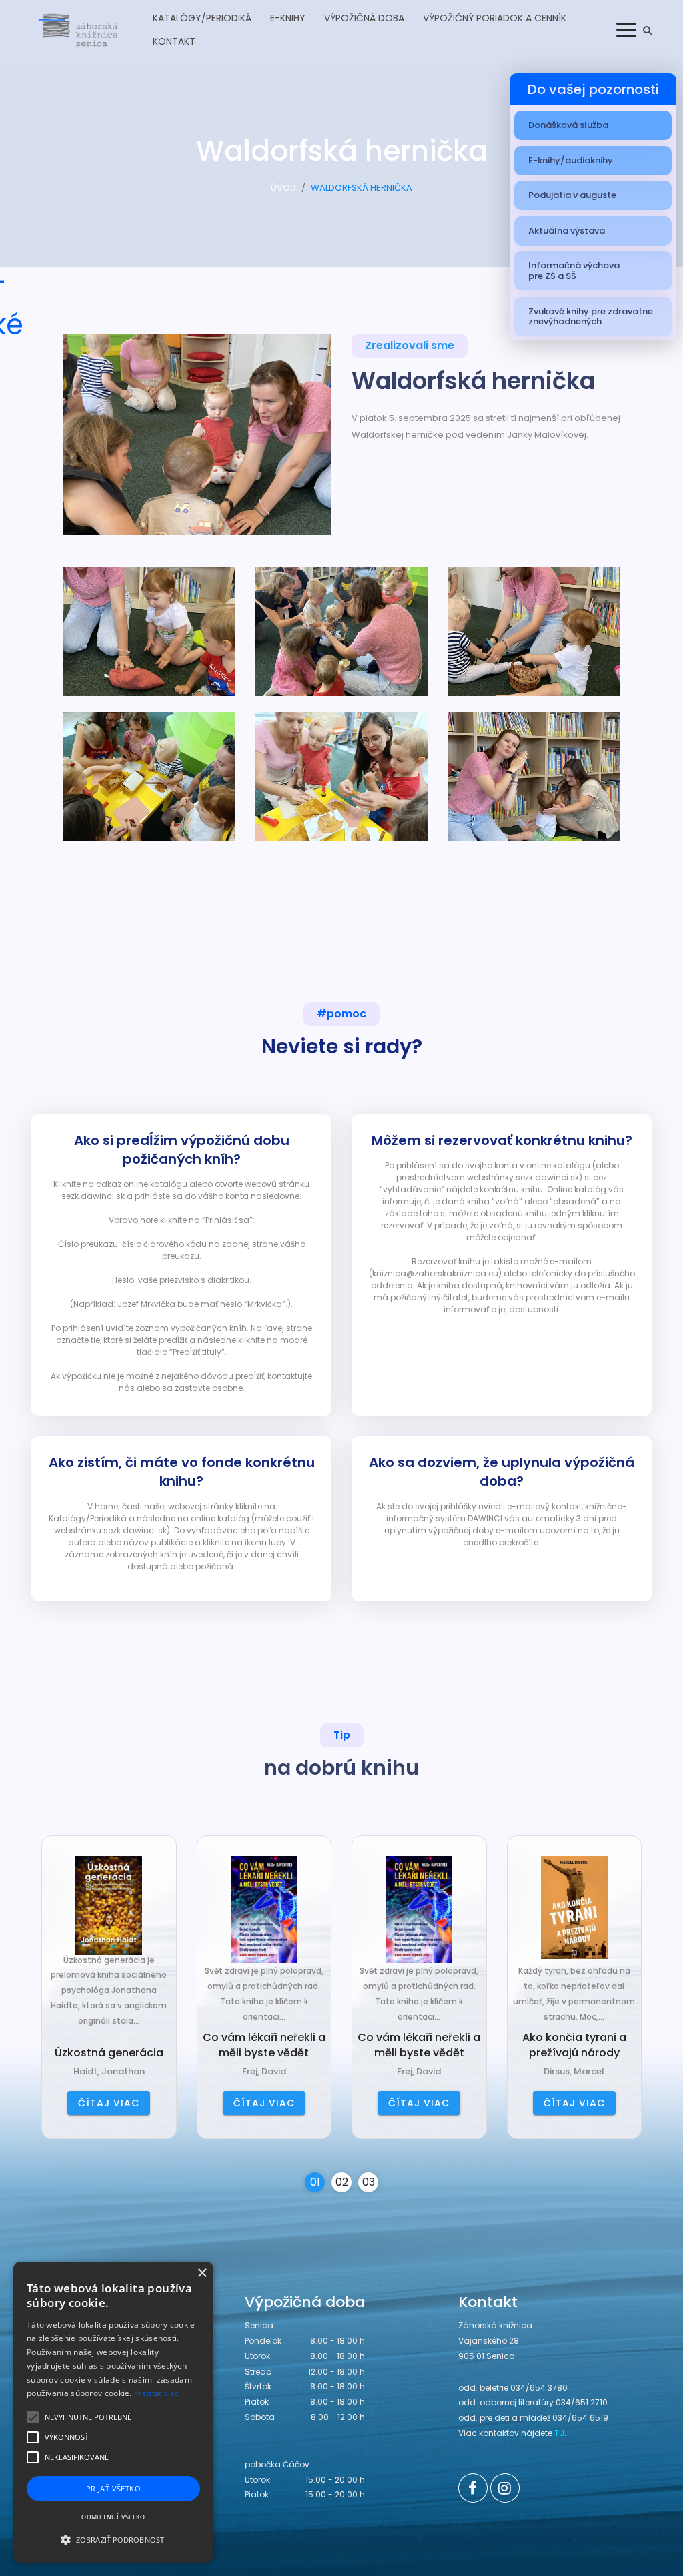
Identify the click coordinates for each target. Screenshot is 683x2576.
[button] (113, 2539)
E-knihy (288, 18)
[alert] (113, 2412)
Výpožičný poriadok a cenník (495, 18)
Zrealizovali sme (410, 345)
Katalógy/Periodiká (202, 18)
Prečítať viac (156, 2393)
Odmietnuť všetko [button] (113, 2517)
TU (559, 2433)
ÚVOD (283, 188)
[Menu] (626, 29)
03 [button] (369, 2182)
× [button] (202, 2273)
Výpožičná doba (364, 18)
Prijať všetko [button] (113, 2488)
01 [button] (315, 2182)
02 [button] (342, 2182)
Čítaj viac (109, 2103)
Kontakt (174, 41)
